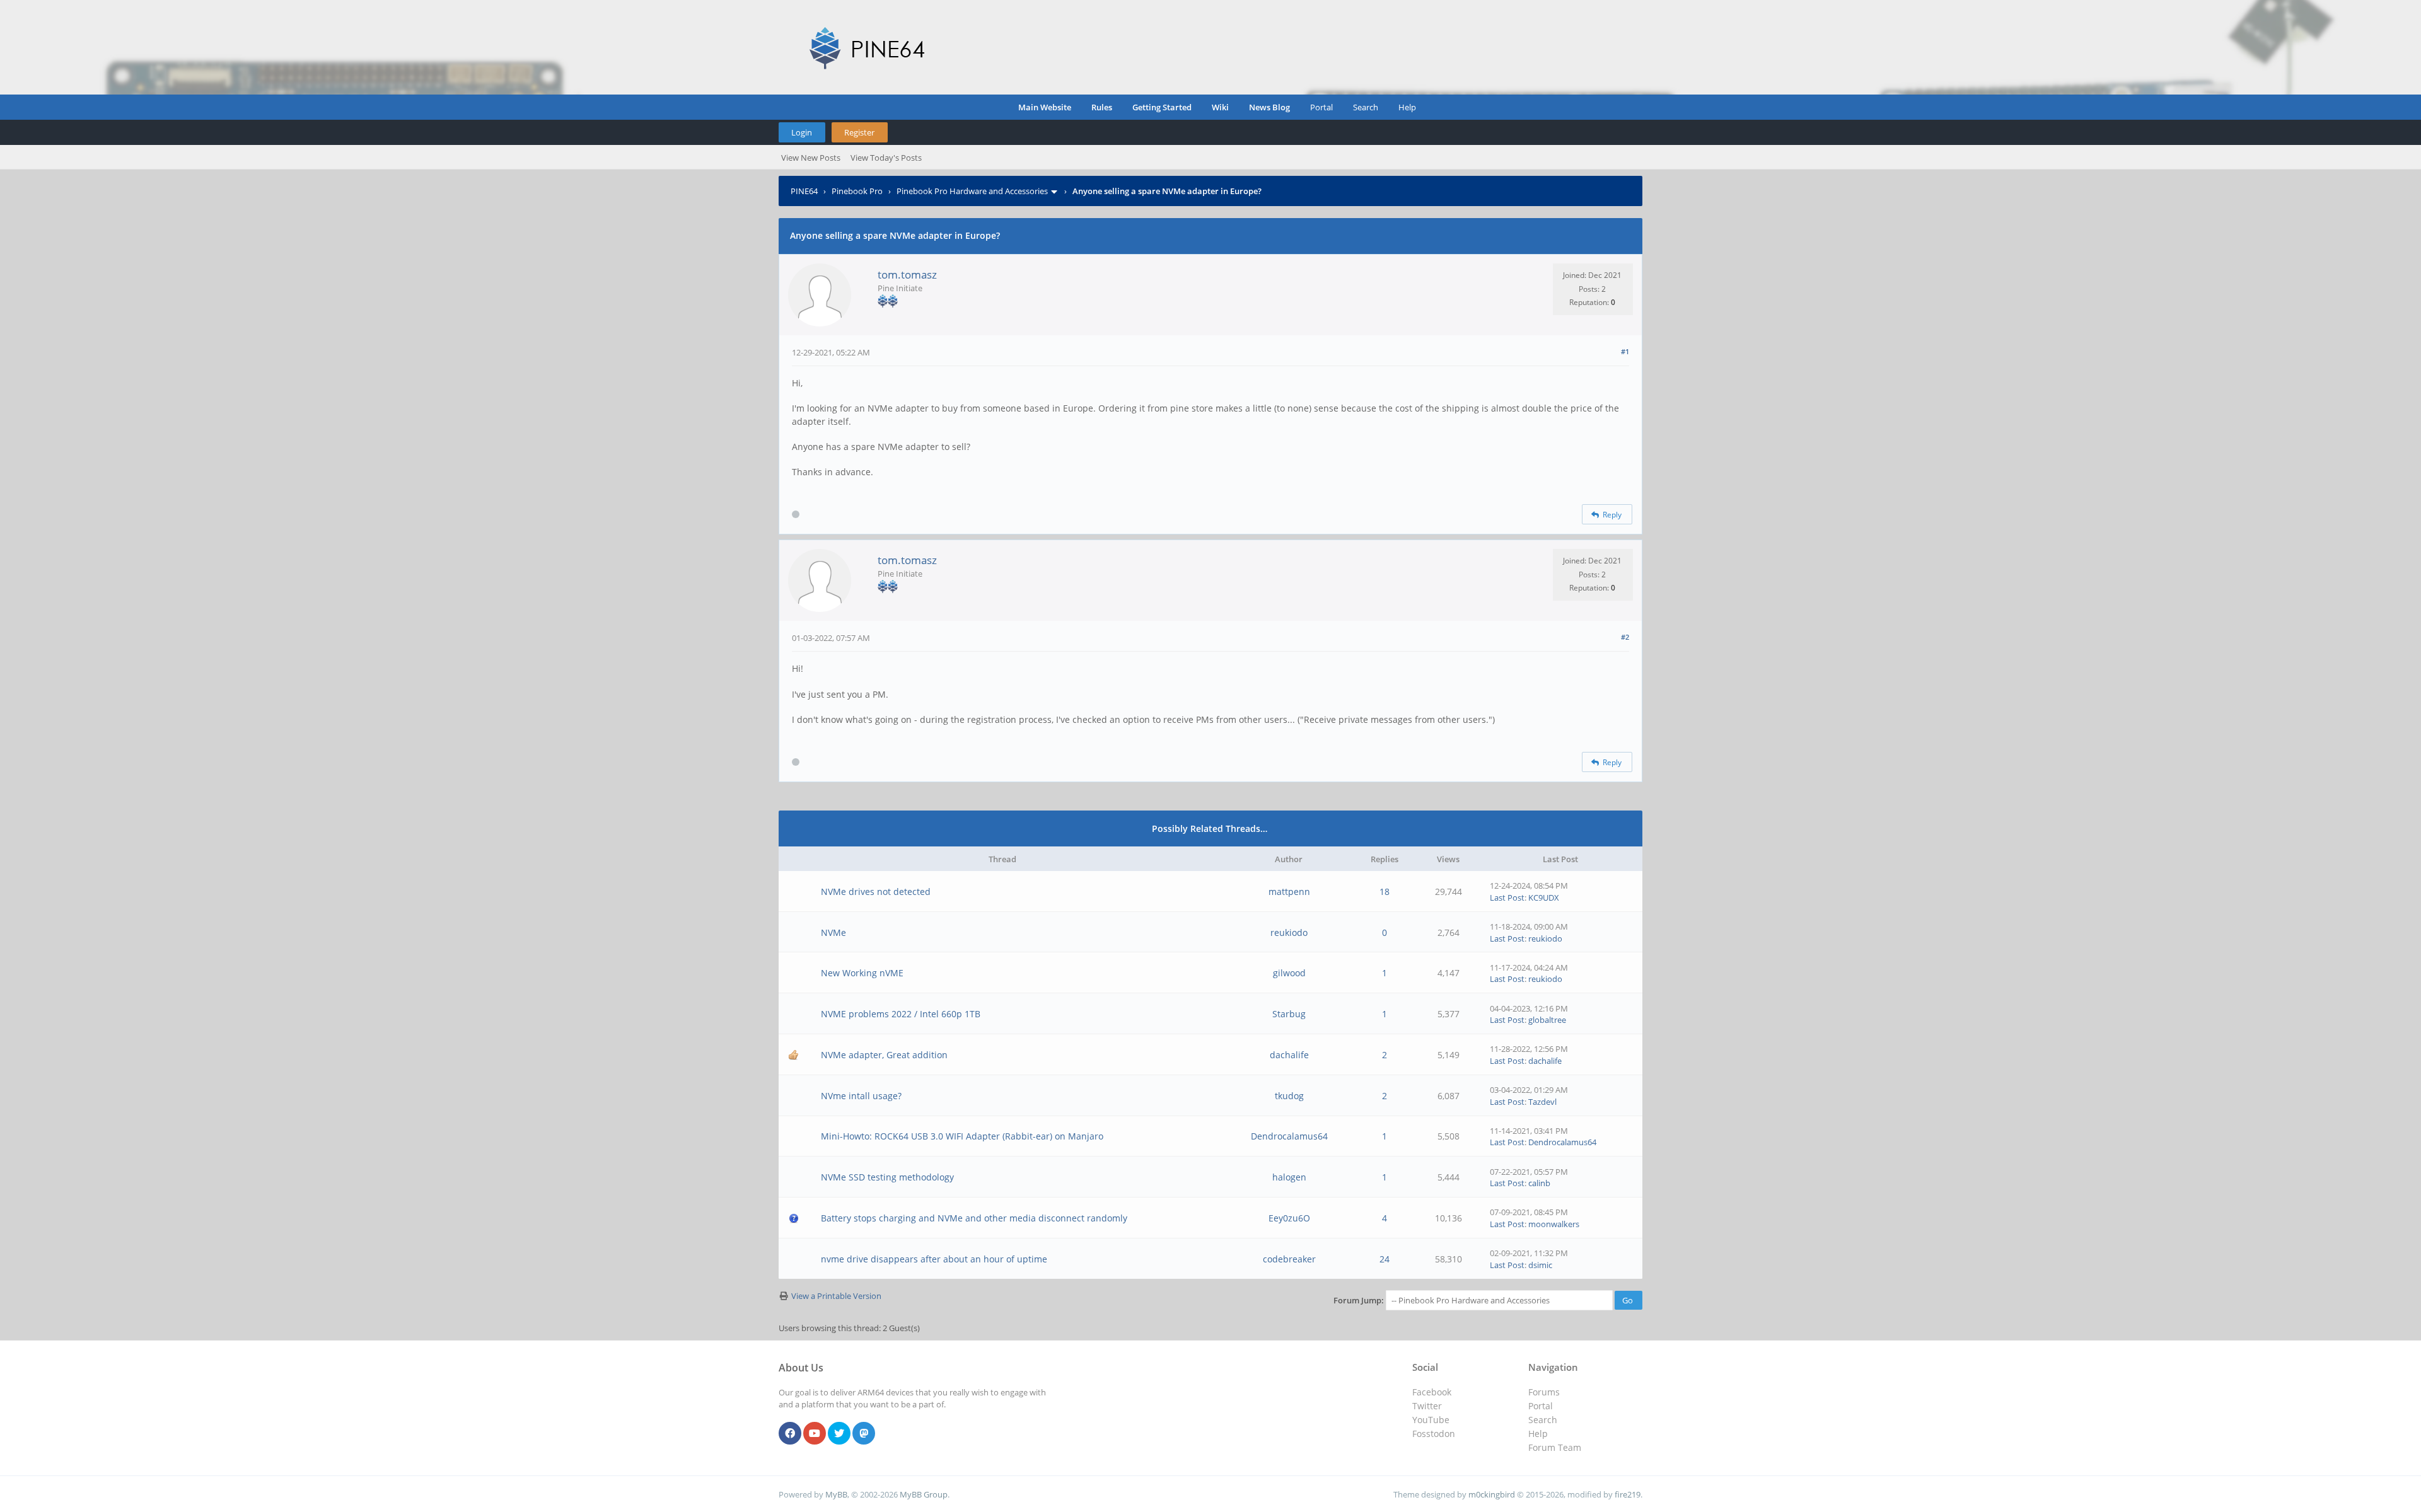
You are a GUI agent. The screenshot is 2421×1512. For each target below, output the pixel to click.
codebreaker (1289, 1259)
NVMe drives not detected (876, 892)
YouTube (1431, 1420)
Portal (1321, 107)
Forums (1544, 1392)
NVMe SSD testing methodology (887, 1177)
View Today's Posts (886, 158)
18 (1385, 892)
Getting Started (1162, 107)
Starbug (1289, 1014)
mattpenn (1289, 892)
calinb (1539, 1183)
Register (859, 132)
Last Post (1507, 897)
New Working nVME (862, 973)
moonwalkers (1554, 1224)
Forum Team (1555, 1447)
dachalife (1289, 1055)
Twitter (1427, 1406)
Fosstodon (1434, 1434)
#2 (1625, 637)
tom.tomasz (907, 274)
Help (1407, 107)
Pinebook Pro (857, 191)
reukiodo (1289, 932)
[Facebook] (790, 1434)
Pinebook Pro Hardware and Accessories (972, 191)
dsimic (1540, 1265)
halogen (1289, 1177)
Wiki (1220, 107)
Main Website (1045, 107)
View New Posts (811, 158)
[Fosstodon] (864, 1434)
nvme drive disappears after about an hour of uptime (934, 1259)
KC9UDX (1544, 897)
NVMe (833, 932)
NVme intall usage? (861, 1096)
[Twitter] (839, 1434)
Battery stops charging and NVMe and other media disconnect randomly (974, 1218)
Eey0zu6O (1289, 1218)
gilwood (1289, 973)
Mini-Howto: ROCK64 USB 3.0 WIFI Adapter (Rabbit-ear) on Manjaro (962, 1136)
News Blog (1269, 107)
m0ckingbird (1492, 1494)
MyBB (836, 1494)
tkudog (1289, 1096)
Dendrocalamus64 (1289, 1136)
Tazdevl (1542, 1102)
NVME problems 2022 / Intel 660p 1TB (901, 1014)
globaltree (1547, 1020)
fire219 (1628, 1494)
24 (1385, 1259)
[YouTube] (815, 1434)
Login (802, 132)
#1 (1625, 351)
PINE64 (804, 191)
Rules (1102, 107)
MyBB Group (924, 1494)
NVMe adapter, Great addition (884, 1055)
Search (1366, 107)
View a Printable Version (836, 1296)
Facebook (1432, 1392)
